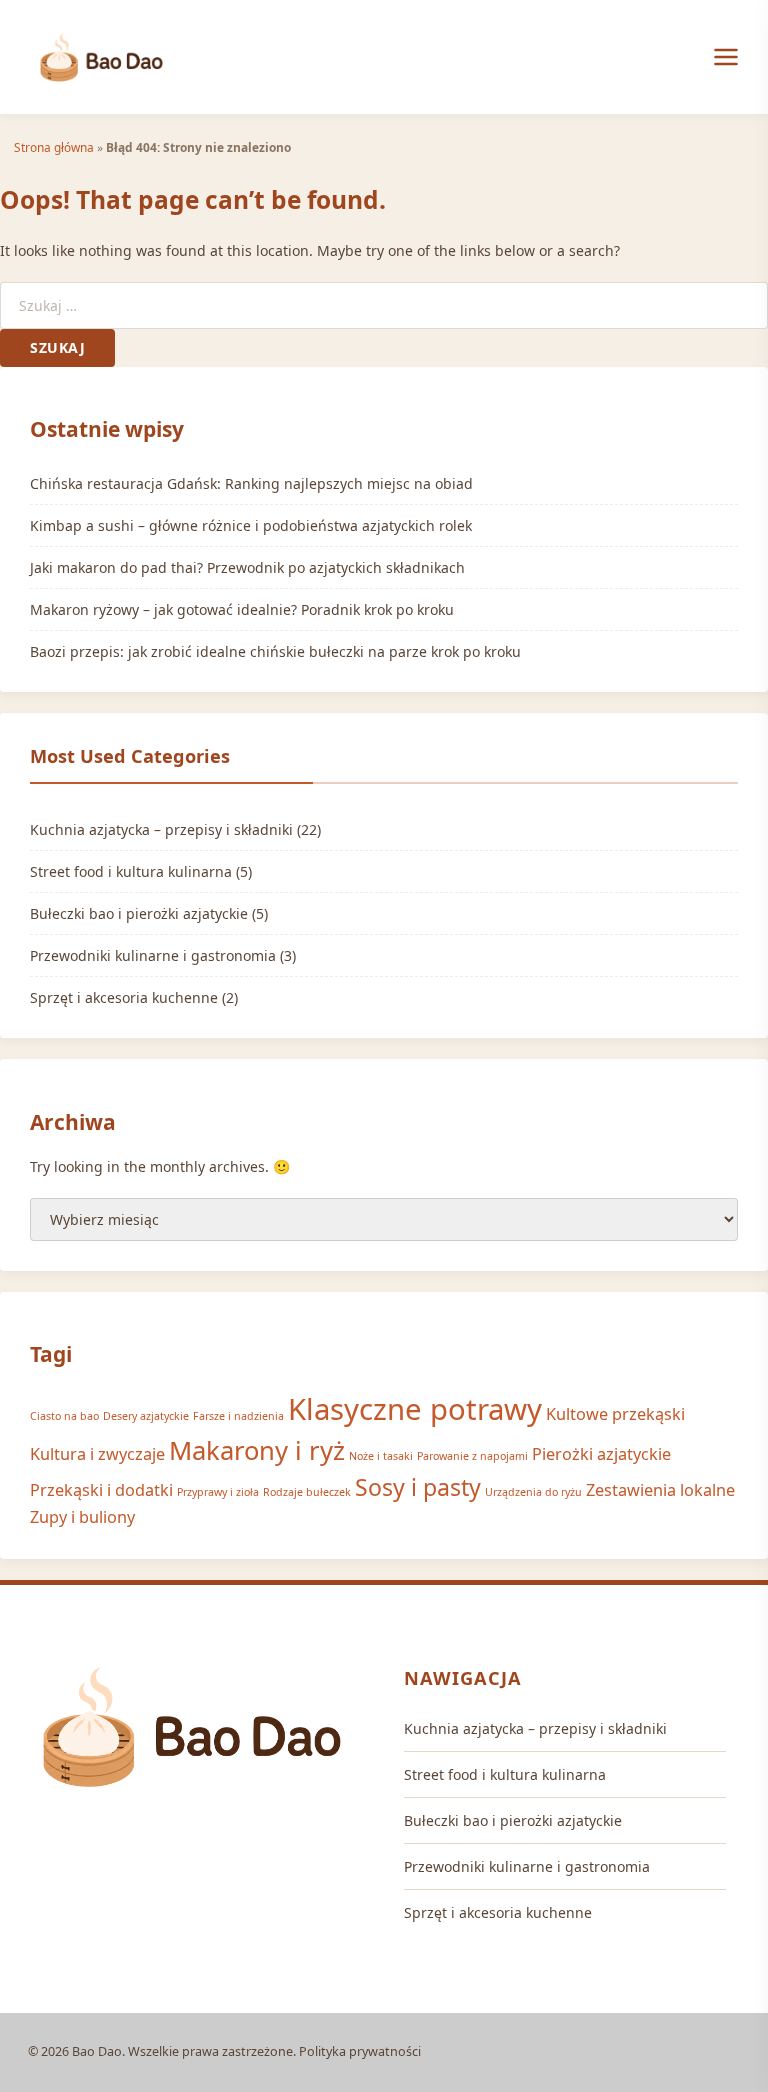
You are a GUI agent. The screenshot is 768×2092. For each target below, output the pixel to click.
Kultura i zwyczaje (97, 1454)
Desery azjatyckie (146, 1416)
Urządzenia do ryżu (533, 1492)
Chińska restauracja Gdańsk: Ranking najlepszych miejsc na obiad (251, 483)
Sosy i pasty (418, 1487)
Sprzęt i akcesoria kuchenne (124, 997)
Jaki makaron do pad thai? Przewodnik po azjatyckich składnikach (247, 567)
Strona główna (54, 147)
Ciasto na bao (64, 1416)
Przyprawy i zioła (218, 1492)
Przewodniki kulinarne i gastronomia (153, 955)
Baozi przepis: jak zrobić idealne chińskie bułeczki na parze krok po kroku (275, 651)
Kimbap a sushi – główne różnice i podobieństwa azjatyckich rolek (251, 525)
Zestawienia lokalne (660, 1490)
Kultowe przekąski (615, 1414)
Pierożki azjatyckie (601, 1454)
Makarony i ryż (257, 1450)
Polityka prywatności (360, 2051)
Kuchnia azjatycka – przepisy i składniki (161, 829)
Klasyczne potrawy (415, 1409)
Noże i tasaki (381, 1456)
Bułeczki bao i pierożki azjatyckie (139, 913)
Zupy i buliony (82, 1517)
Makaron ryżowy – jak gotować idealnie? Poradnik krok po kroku (242, 609)
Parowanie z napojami (472, 1456)
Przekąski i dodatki (101, 1490)
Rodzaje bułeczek (307, 1492)
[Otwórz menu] (726, 57)
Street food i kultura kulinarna (131, 871)
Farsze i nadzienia (238, 1416)
